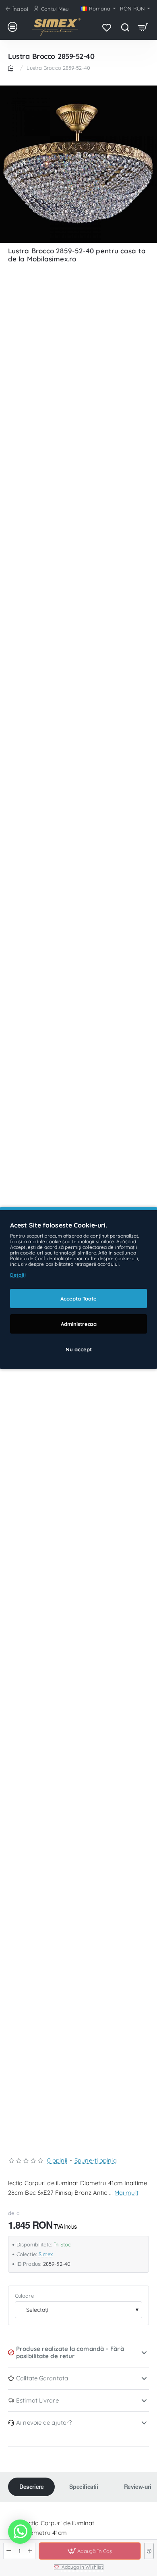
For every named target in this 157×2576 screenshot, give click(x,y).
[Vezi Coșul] (143, 27)
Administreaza (79, 1324)
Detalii (18, 1275)
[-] (9, 2551)
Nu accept (79, 1349)
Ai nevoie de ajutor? (44, 2423)
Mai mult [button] (126, 2193)
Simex (46, 2254)
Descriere (31, 2486)
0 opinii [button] (57, 2160)
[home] (12, 68)
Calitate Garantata (42, 2378)
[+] (30, 2551)
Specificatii (84, 2486)
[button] (90, 2551)
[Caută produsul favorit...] (125, 27)
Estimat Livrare (37, 2400)
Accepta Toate (78, 1298)
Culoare (24, 2296)
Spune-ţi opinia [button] (96, 2160)
